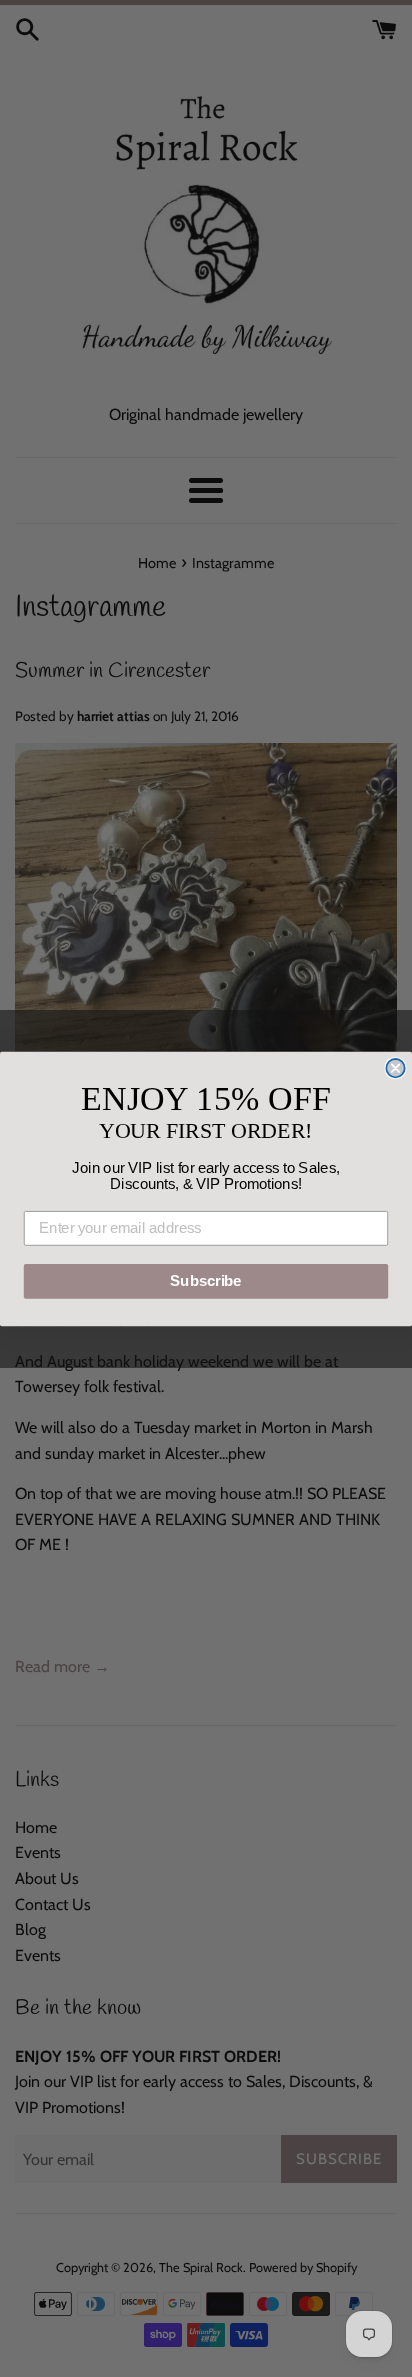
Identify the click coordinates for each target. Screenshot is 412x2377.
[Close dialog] (395, 1067)
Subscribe (205, 1281)
